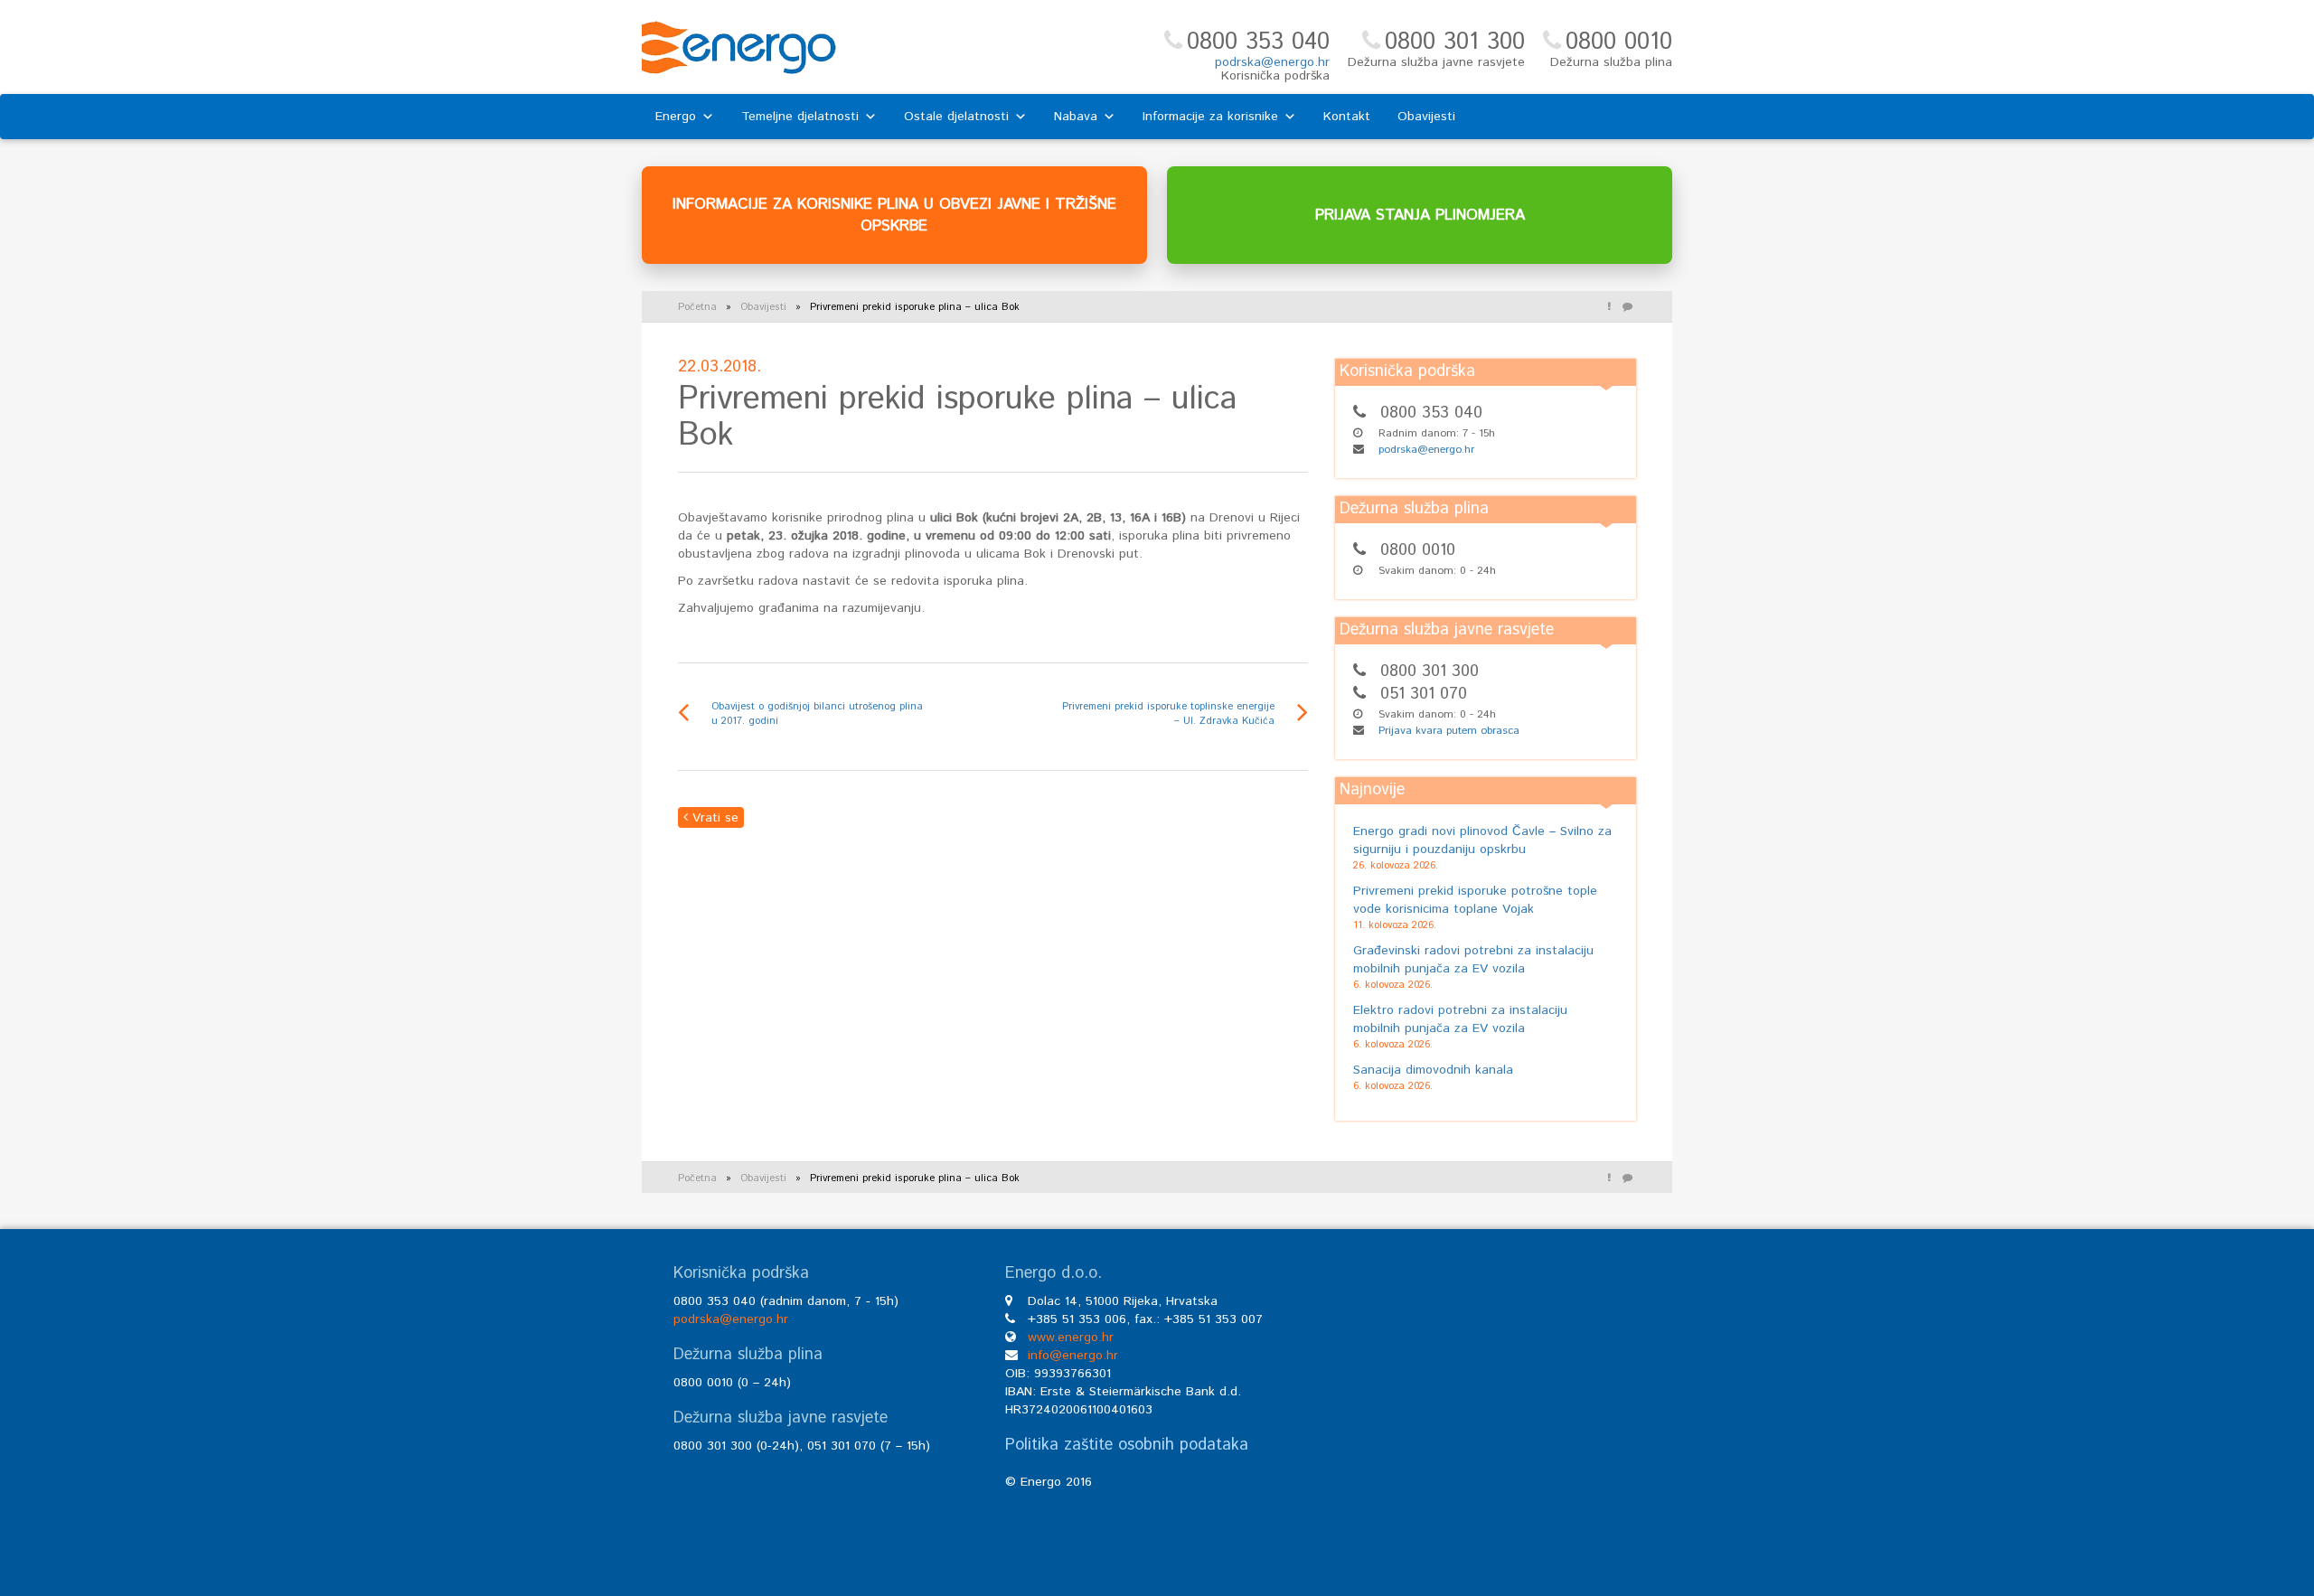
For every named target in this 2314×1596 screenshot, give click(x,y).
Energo (676, 117)
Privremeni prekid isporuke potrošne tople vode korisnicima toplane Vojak (1475, 900)
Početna (697, 307)
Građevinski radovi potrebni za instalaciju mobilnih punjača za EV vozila (1473, 960)
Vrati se (713, 818)
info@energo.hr (1073, 1356)
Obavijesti (1426, 117)
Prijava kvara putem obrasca (1449, 731)
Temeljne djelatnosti (800, 117)
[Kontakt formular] (1627, 307)
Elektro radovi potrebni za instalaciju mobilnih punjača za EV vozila (1460, 1019)
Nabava (1076, 117)
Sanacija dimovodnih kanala (1433, 1070)
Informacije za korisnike (1210, 117)
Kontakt (1347, 117)
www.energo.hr (1071, 1338)
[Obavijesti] (1609, 307)
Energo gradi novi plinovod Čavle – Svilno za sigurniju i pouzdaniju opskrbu (1482, 840)
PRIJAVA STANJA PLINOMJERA (1420, 215)
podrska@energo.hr (1272, 62)
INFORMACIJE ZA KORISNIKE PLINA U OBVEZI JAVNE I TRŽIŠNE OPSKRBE (894, 215)
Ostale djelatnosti (956, 117)
